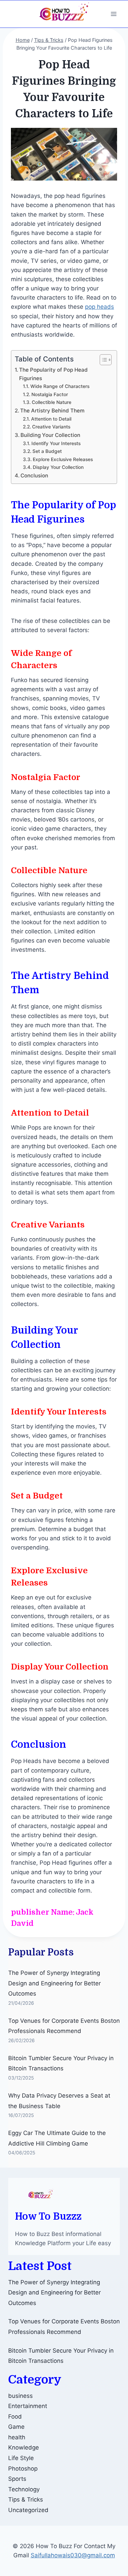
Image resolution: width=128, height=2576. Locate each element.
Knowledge (24, 2447)
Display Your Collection (58, 467)
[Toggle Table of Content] (102, 360)
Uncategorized (28, 2510)
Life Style (21, 2458)
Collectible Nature (52, 402)
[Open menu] (113, 14)
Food (15, 2417)
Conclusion (34, 476)
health (17, 2437)
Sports (17, 2479)
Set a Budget (47, 451)
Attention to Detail (51, 419)
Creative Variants (51, 427)
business (20, 2396)
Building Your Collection (50, 435)
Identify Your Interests (56, 443)
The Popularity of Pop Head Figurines (53, 374)
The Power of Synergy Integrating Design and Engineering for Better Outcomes (54, 1983)
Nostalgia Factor (50, 394)
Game (16, 2427)
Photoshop (23, 2469)
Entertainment (28, 2406)
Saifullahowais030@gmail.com (73, 2555)
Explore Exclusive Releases (63, 459)
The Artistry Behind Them (52, 411)
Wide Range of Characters (60, 386)
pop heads (99, 307)
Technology (24, 2489)
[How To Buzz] (64, 14)
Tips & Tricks (26, 2499)
